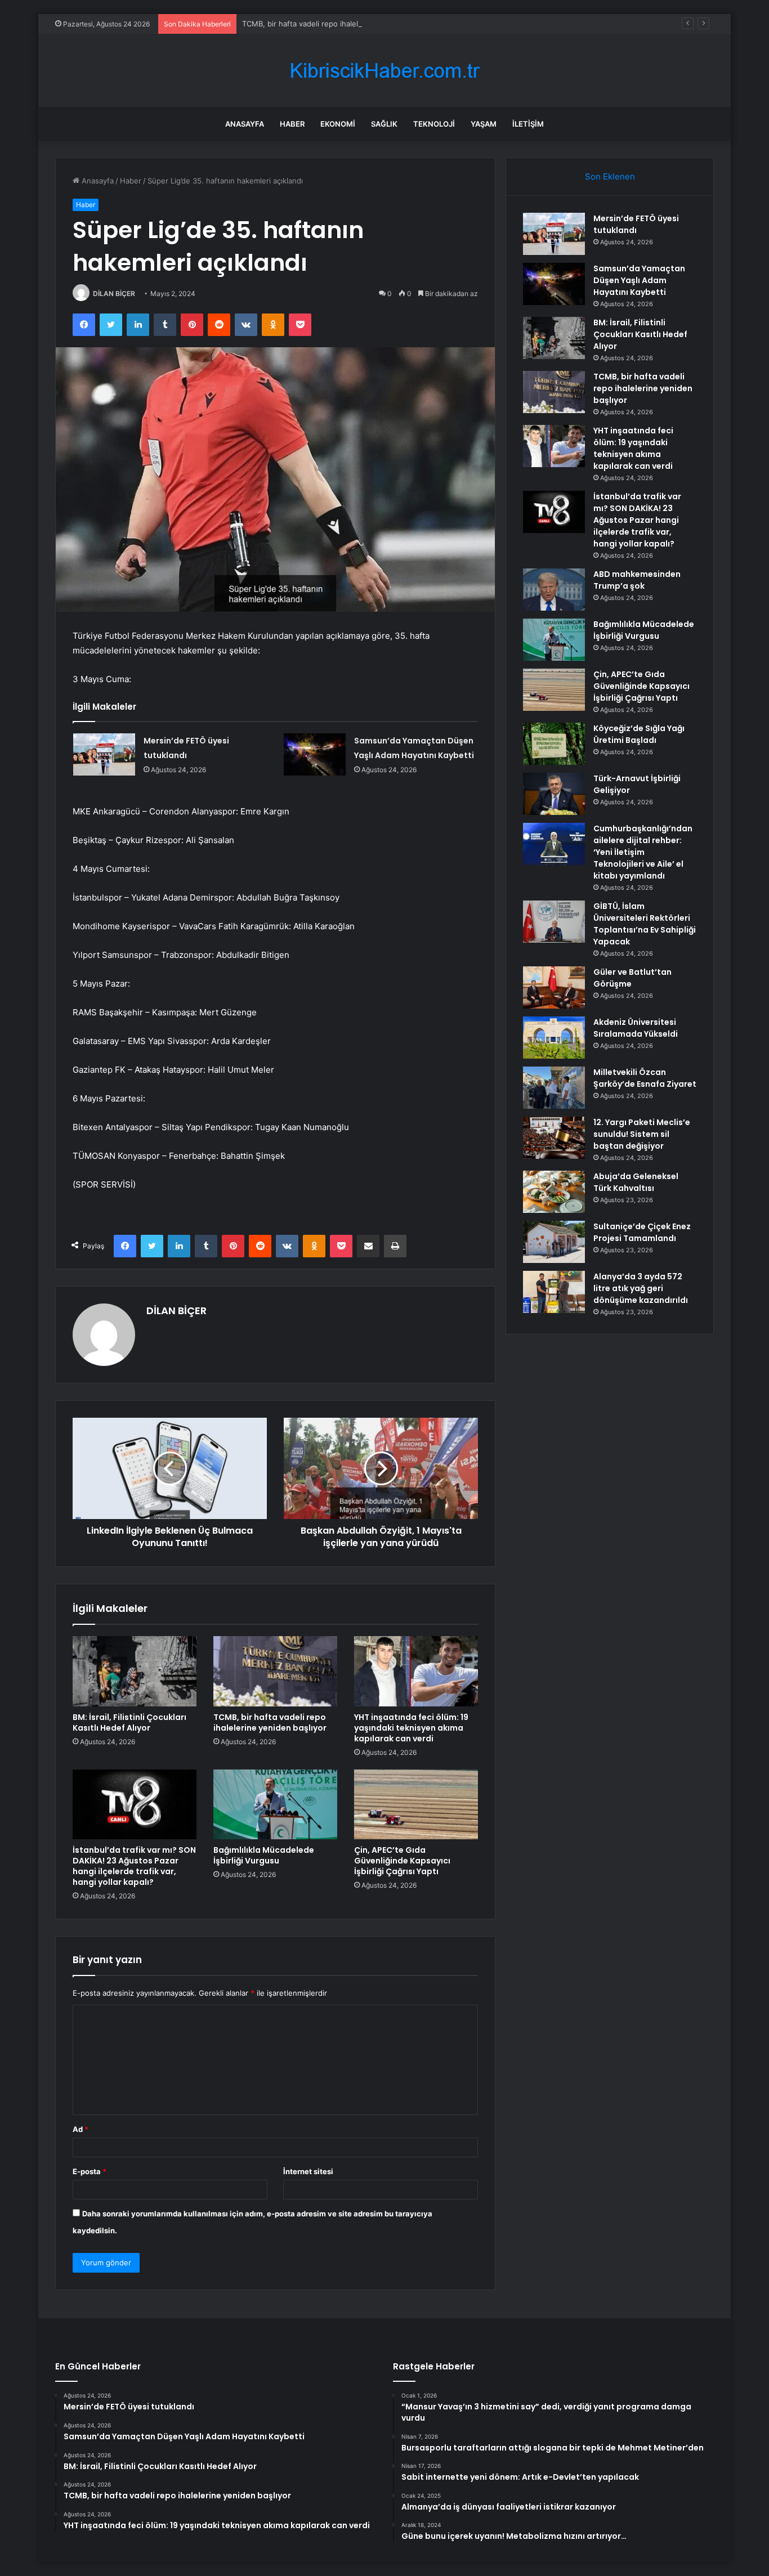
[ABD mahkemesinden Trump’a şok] (554, 590)
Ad (81, 2129)
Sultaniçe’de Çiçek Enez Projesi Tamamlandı (642, 1232)
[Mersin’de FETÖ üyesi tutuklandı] (104, 754)
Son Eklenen (610, 176)
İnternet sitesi (308, 2171)
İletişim (528, 124)
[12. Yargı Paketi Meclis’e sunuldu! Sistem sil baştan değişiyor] (554, 1138)
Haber (292, 124)
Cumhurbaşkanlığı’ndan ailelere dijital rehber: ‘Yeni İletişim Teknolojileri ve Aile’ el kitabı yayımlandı (643, 852)
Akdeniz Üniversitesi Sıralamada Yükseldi (636, 1028)
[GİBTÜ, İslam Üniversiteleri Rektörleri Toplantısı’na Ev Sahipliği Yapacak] (554, 922)
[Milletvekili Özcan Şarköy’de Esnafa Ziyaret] (554, 1088)
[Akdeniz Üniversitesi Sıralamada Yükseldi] (554, 1038)
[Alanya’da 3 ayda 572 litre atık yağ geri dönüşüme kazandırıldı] (554, 1292)
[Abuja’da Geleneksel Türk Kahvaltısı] (554, 1192)
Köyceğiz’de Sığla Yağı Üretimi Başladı (639, 734)
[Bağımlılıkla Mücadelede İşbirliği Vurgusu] (275, 1804)
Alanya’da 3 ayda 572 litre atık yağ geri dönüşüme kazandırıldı (641, 1288)
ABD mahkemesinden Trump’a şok (637, 580)
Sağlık (384, 124)
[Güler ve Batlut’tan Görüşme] (554, 987)
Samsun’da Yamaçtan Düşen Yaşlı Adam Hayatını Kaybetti (639, 280)
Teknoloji (434, 124)
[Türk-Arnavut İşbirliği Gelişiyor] (554, 794)
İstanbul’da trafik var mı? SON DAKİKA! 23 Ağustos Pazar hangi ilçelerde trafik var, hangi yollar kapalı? (134, 1866)
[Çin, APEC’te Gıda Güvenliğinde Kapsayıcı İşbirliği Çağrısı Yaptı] (416, 1804)
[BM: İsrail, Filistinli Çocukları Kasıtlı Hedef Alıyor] (135, 1671)
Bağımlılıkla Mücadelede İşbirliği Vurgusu (264, 1855)
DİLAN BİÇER (114, 294)
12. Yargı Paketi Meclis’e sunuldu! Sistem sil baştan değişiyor (642, 1134)
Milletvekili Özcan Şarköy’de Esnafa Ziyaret (645, 1078)
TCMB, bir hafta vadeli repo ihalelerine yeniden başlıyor (339, 24)
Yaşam (484, 124)
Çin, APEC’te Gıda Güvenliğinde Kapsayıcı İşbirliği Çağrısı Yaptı (402, 1861)
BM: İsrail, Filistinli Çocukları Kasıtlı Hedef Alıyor (129, 1722)
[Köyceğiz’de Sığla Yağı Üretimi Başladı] (554, 744)
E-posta (90, 2171)
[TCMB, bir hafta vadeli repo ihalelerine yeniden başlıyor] (275, 1671)
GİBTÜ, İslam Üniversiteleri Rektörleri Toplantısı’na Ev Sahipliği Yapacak (645, 924)
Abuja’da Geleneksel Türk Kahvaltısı (636, 1182)
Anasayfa (245, 124)
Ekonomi (338, 124)
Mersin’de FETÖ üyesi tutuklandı (636, 224)
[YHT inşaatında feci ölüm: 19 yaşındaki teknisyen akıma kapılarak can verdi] (416, 1671)
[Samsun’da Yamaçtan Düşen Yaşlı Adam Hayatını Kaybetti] (315, 754)
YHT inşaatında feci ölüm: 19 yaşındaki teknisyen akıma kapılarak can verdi (411, 1728)
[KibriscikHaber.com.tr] (384, 71)
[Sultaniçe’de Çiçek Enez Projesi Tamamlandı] (554, 1242)
